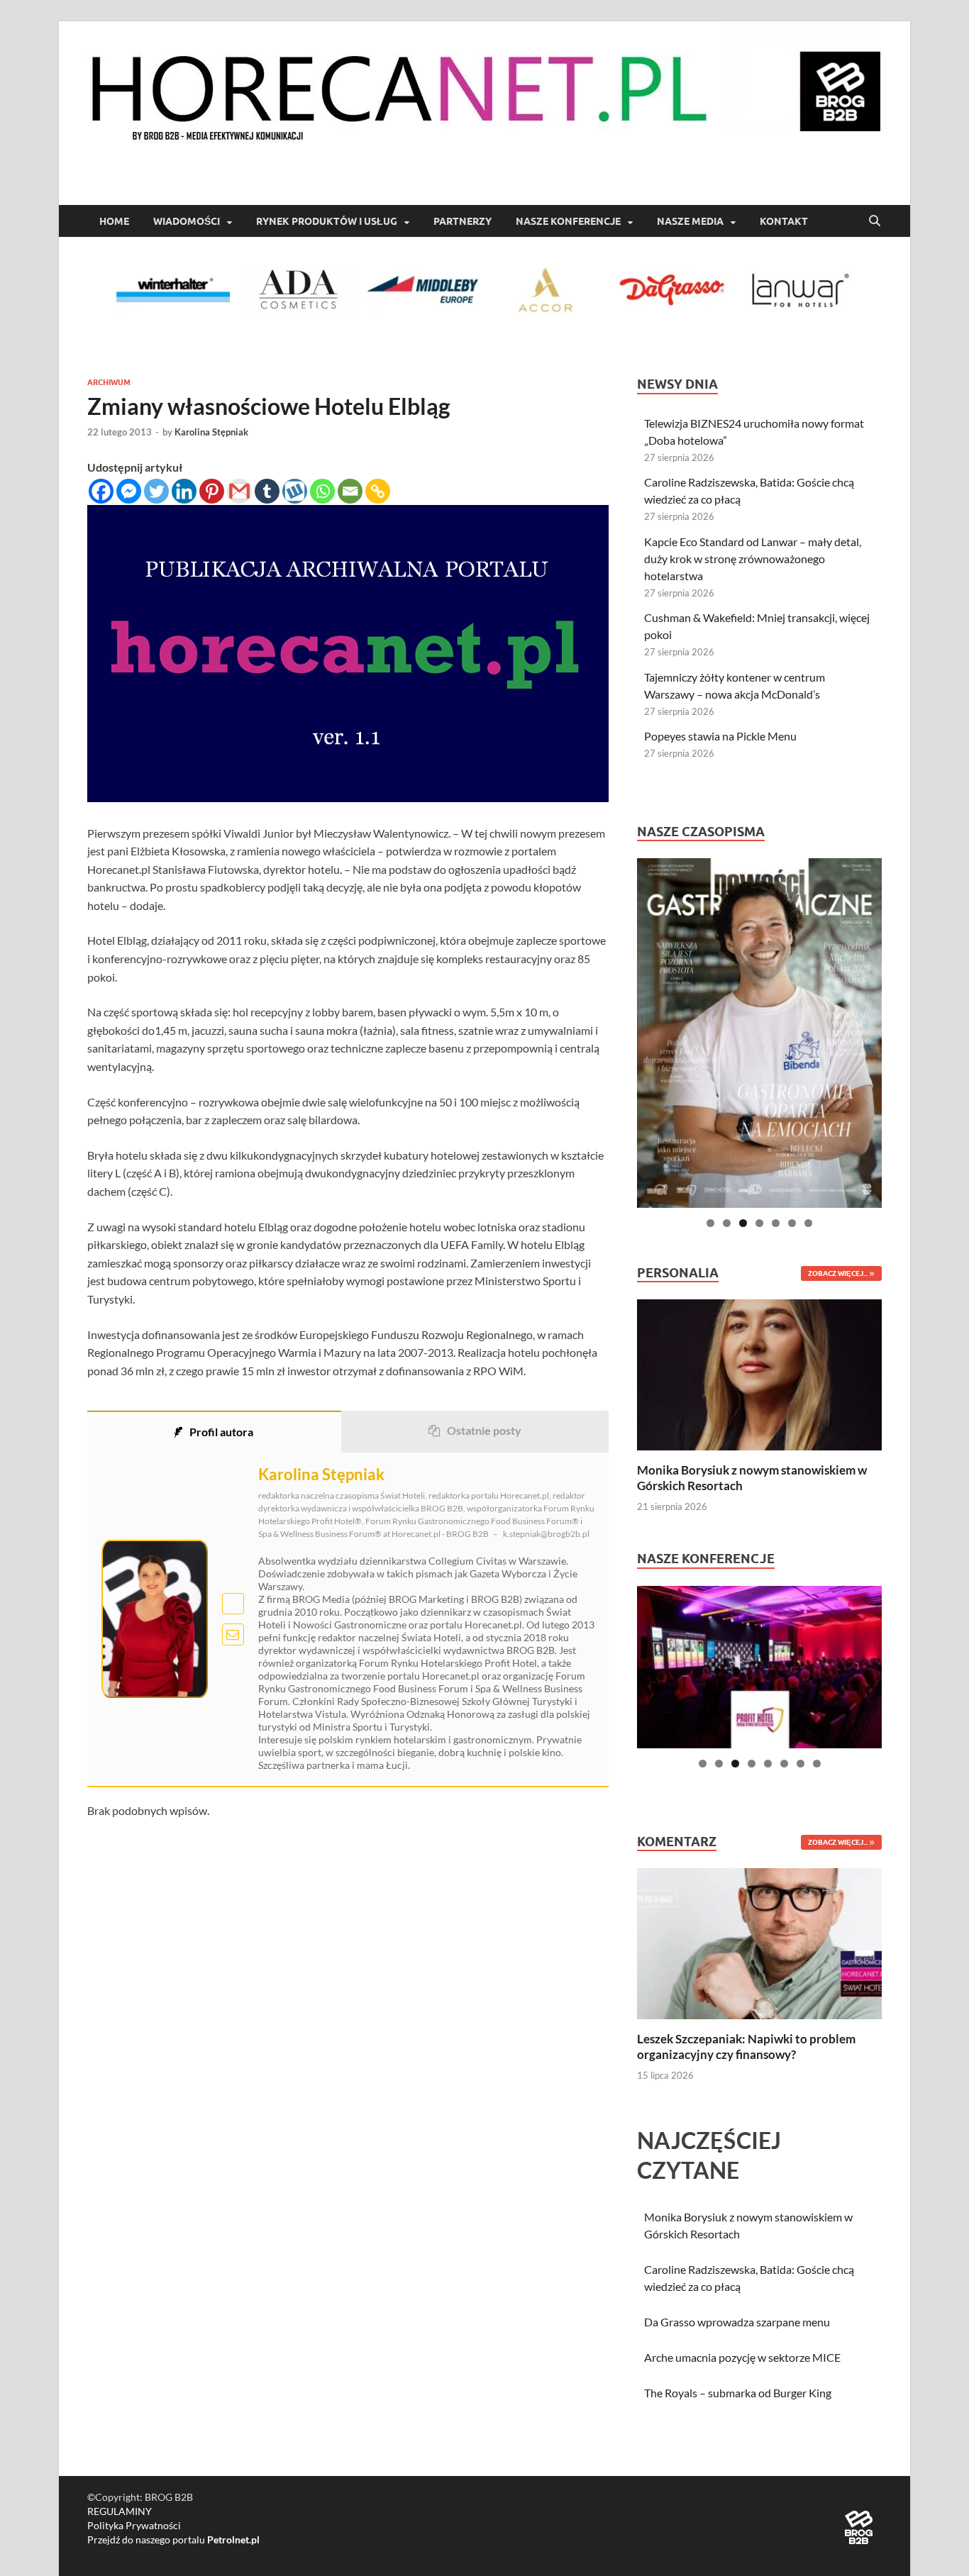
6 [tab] (792, 1223)
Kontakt (784, 221)
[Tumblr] (267, 491)
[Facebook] (101, 491)
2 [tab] (727, 1223)
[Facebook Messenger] (129, 491)
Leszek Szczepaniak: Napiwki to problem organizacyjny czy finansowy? (746, 2047)
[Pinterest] (212, 491)
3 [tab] (743, 1223)
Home (114, 221)
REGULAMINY (120, 2511)
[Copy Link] (378, 491)
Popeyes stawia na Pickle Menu (720, 736)
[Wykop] (295, 491)
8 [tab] (817, 1764)
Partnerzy (463, 221)
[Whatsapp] (322, 491)
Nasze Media (690, 221)
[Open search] (875, 221)
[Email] (350, 491)
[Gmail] (239, 491)
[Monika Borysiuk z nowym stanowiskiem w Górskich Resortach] (759, 1373)
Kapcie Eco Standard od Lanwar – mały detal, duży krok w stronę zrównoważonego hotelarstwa (753, 559)
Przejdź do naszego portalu (173, 2539)
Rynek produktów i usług (327, 221)
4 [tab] (759, 1223)
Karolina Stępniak (211, 432)
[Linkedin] (184, 491)
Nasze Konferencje (568, 221)
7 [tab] (808, 1223)
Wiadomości (187, 221)
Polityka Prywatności (134, 2525)
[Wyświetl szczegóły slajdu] (759, 1033)
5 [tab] (776, 1223)
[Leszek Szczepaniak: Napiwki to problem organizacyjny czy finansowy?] (759, 1942)
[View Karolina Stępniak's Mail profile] (233, 1634)
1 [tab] (710, 1223)
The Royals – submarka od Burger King (738, 2393)
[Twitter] (156, 491)
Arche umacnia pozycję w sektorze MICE (742, 2357)
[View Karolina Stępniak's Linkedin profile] (233, 1604)
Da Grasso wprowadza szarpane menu (737, 2322)
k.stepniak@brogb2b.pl (546, 1534)
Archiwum (109, 382)
